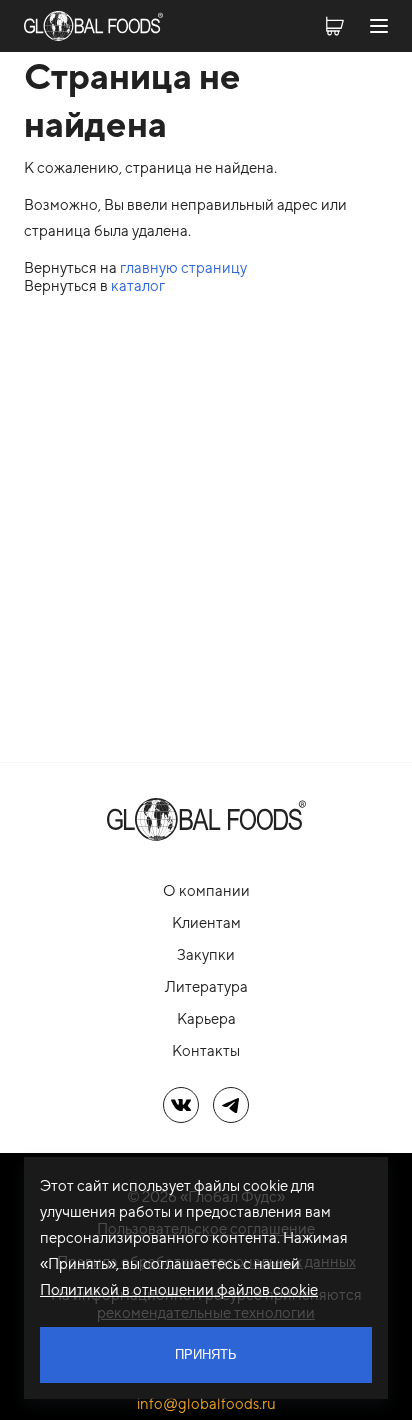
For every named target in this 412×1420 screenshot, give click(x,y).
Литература (206, 986)
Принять (206, 1354)
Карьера (206, 1018)
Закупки (206, 954)
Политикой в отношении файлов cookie (179, 1289)
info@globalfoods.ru (206, 1403)
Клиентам (206, 922)
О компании (206, 890)
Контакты (206, 1050)
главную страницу (183, 267)
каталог (138, 285)
